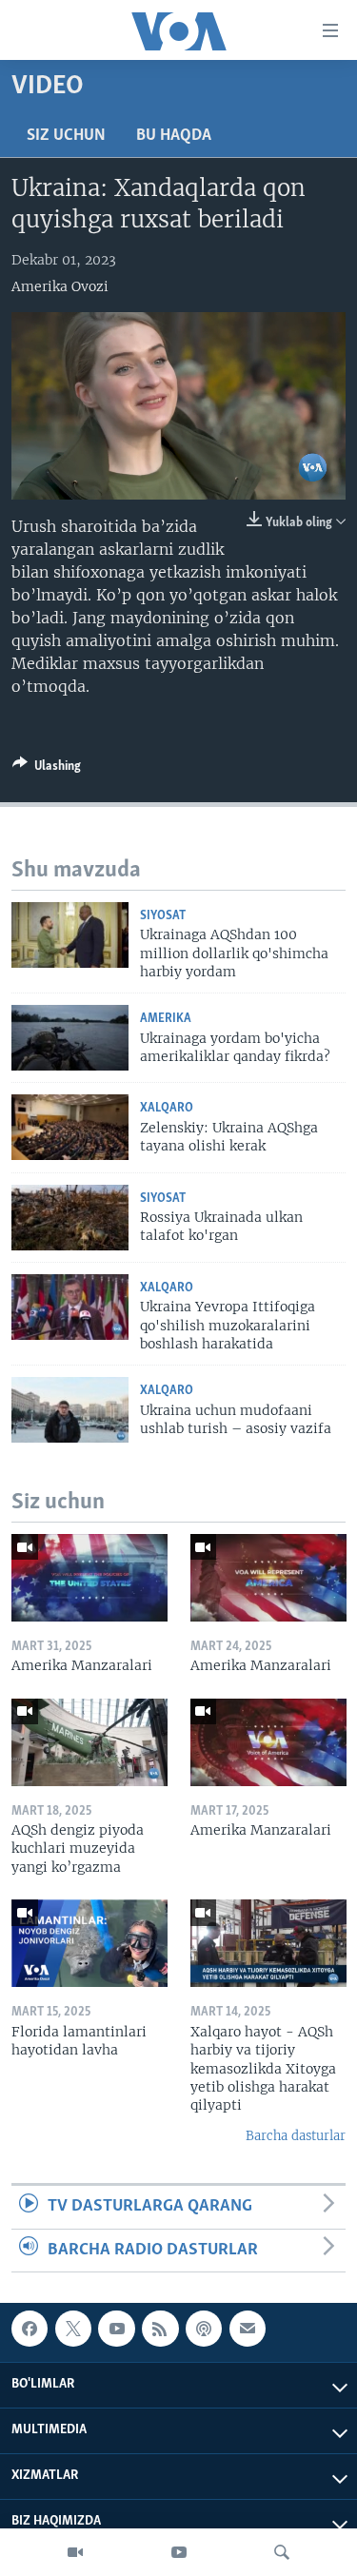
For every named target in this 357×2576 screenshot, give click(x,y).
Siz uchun (66, 136)
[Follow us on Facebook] (30, 2329)
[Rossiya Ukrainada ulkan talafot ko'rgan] (70, 1218)
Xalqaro (167, 1108)
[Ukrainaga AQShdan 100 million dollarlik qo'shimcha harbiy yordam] (70, 935)
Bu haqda (174, 136)
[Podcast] (204, 2329)
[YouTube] (179, 2552)
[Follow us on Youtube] (116, 2329)
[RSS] (160, 2329)
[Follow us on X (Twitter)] (73, 2329)
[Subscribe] (248, 2329)
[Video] (75, 2552)
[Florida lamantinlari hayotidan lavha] (89, 1943)
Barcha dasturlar (296, 2136)
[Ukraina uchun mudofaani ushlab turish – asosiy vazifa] (70, 1410)
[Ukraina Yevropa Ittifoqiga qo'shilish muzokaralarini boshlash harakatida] (70, 1307)
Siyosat (163, 916)
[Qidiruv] (282, 2552)
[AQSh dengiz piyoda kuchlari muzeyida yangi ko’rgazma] (89, 1742)
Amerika (166, 1019)
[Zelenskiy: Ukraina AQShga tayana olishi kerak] (70, 1127)
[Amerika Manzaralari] (89, 1578)
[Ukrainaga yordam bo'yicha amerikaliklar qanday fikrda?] (70, 1038)
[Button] (47, 769)
